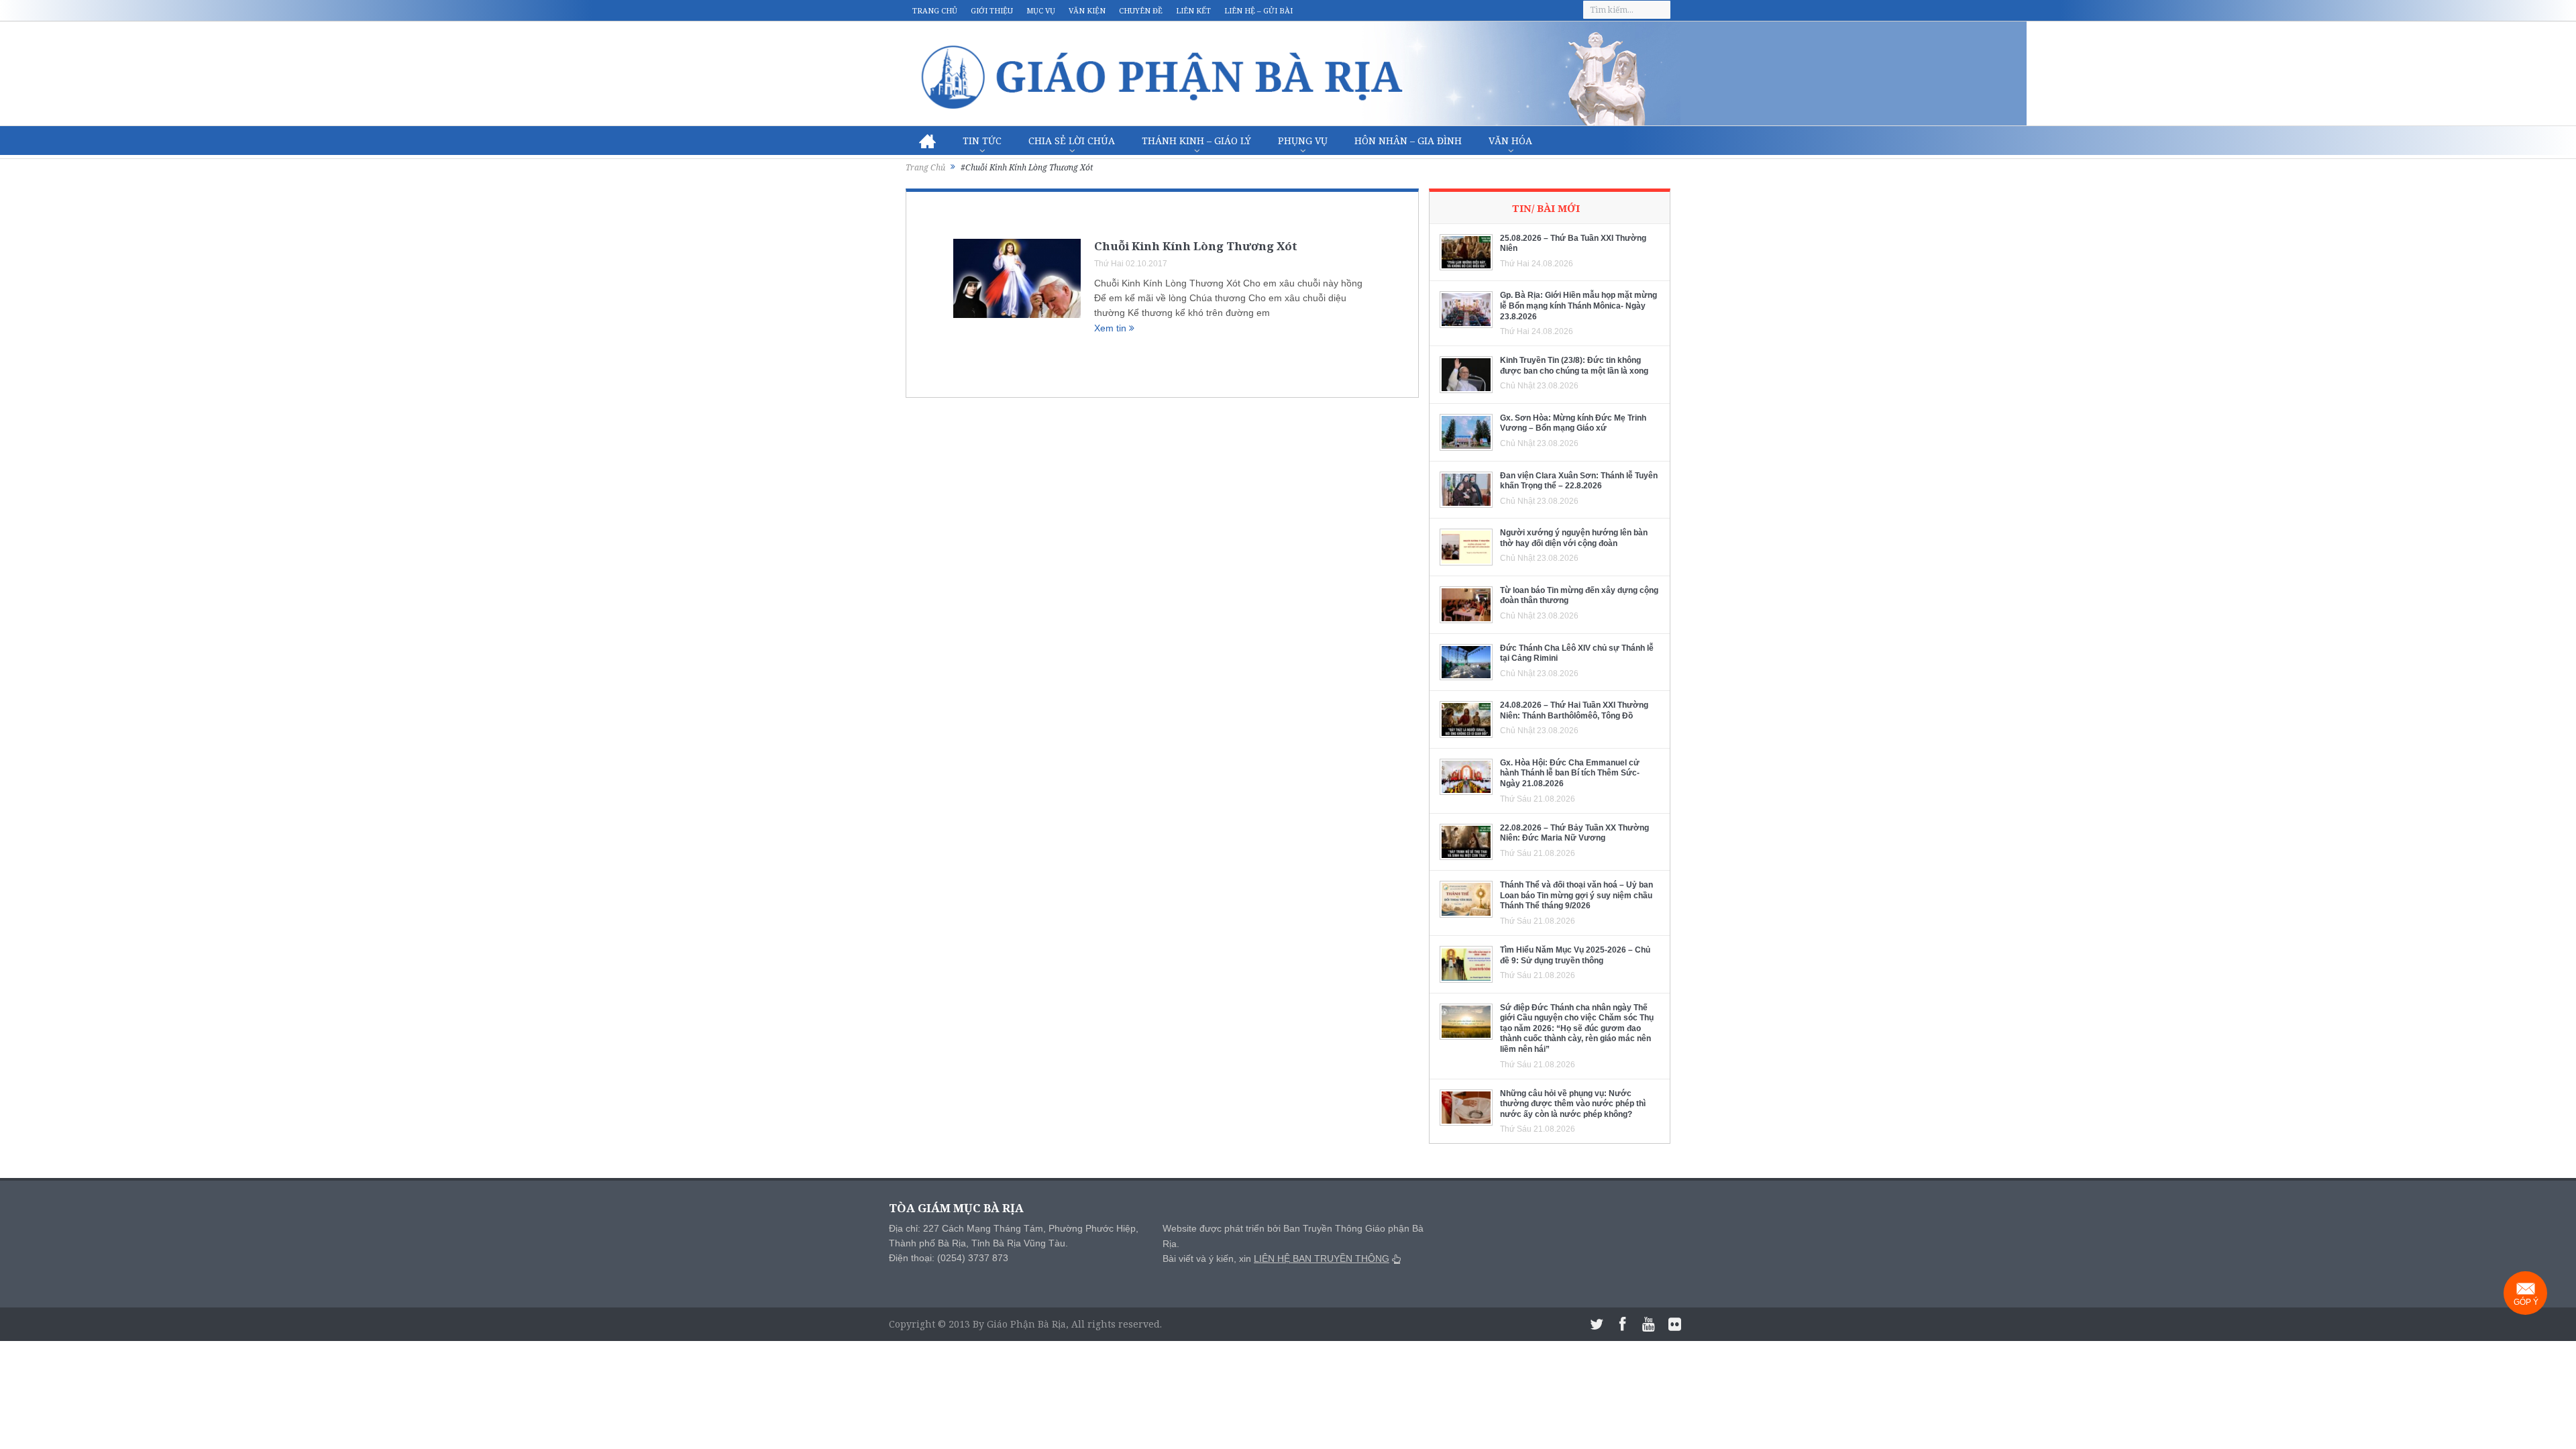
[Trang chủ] (927, 141)
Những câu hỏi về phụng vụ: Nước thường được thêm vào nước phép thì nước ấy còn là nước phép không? (1573, 1104)
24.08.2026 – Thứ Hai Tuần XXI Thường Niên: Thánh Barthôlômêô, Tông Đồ (1574, 710)
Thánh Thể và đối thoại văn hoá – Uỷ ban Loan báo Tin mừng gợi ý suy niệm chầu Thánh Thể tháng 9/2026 (1576, 895)
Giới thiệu (992, 10)
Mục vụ (1041, 10)
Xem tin (1112, 328)
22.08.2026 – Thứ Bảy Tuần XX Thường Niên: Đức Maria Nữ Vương (1574, 833)
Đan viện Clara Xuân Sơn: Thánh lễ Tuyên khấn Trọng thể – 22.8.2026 (1579, 481)
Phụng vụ (1303, 141)
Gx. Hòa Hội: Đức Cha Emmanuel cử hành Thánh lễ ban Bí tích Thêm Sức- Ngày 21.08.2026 (1570, 773)
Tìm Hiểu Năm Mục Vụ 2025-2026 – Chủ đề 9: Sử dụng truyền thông (1575, 955)
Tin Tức (982, 141)
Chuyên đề (1141, 10)
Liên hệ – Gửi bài (1258, 10)
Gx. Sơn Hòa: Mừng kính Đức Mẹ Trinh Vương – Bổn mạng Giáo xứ (1573, 423)
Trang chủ (935, 10)
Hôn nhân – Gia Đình (1408, 141)
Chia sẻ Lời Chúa (1072, 141)
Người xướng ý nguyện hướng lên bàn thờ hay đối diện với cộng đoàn (1574, 538)
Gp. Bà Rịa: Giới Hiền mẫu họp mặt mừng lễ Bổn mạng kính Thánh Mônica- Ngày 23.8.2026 (1578, 306)
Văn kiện (1087, 10)
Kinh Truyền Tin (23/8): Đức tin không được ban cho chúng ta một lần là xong (1574, 366)
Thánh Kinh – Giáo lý (1196, 141)
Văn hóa (1510, 141)
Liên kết (1193, 10)
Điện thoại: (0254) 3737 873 (949, 1258)
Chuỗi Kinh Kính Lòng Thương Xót (1196, 246)
